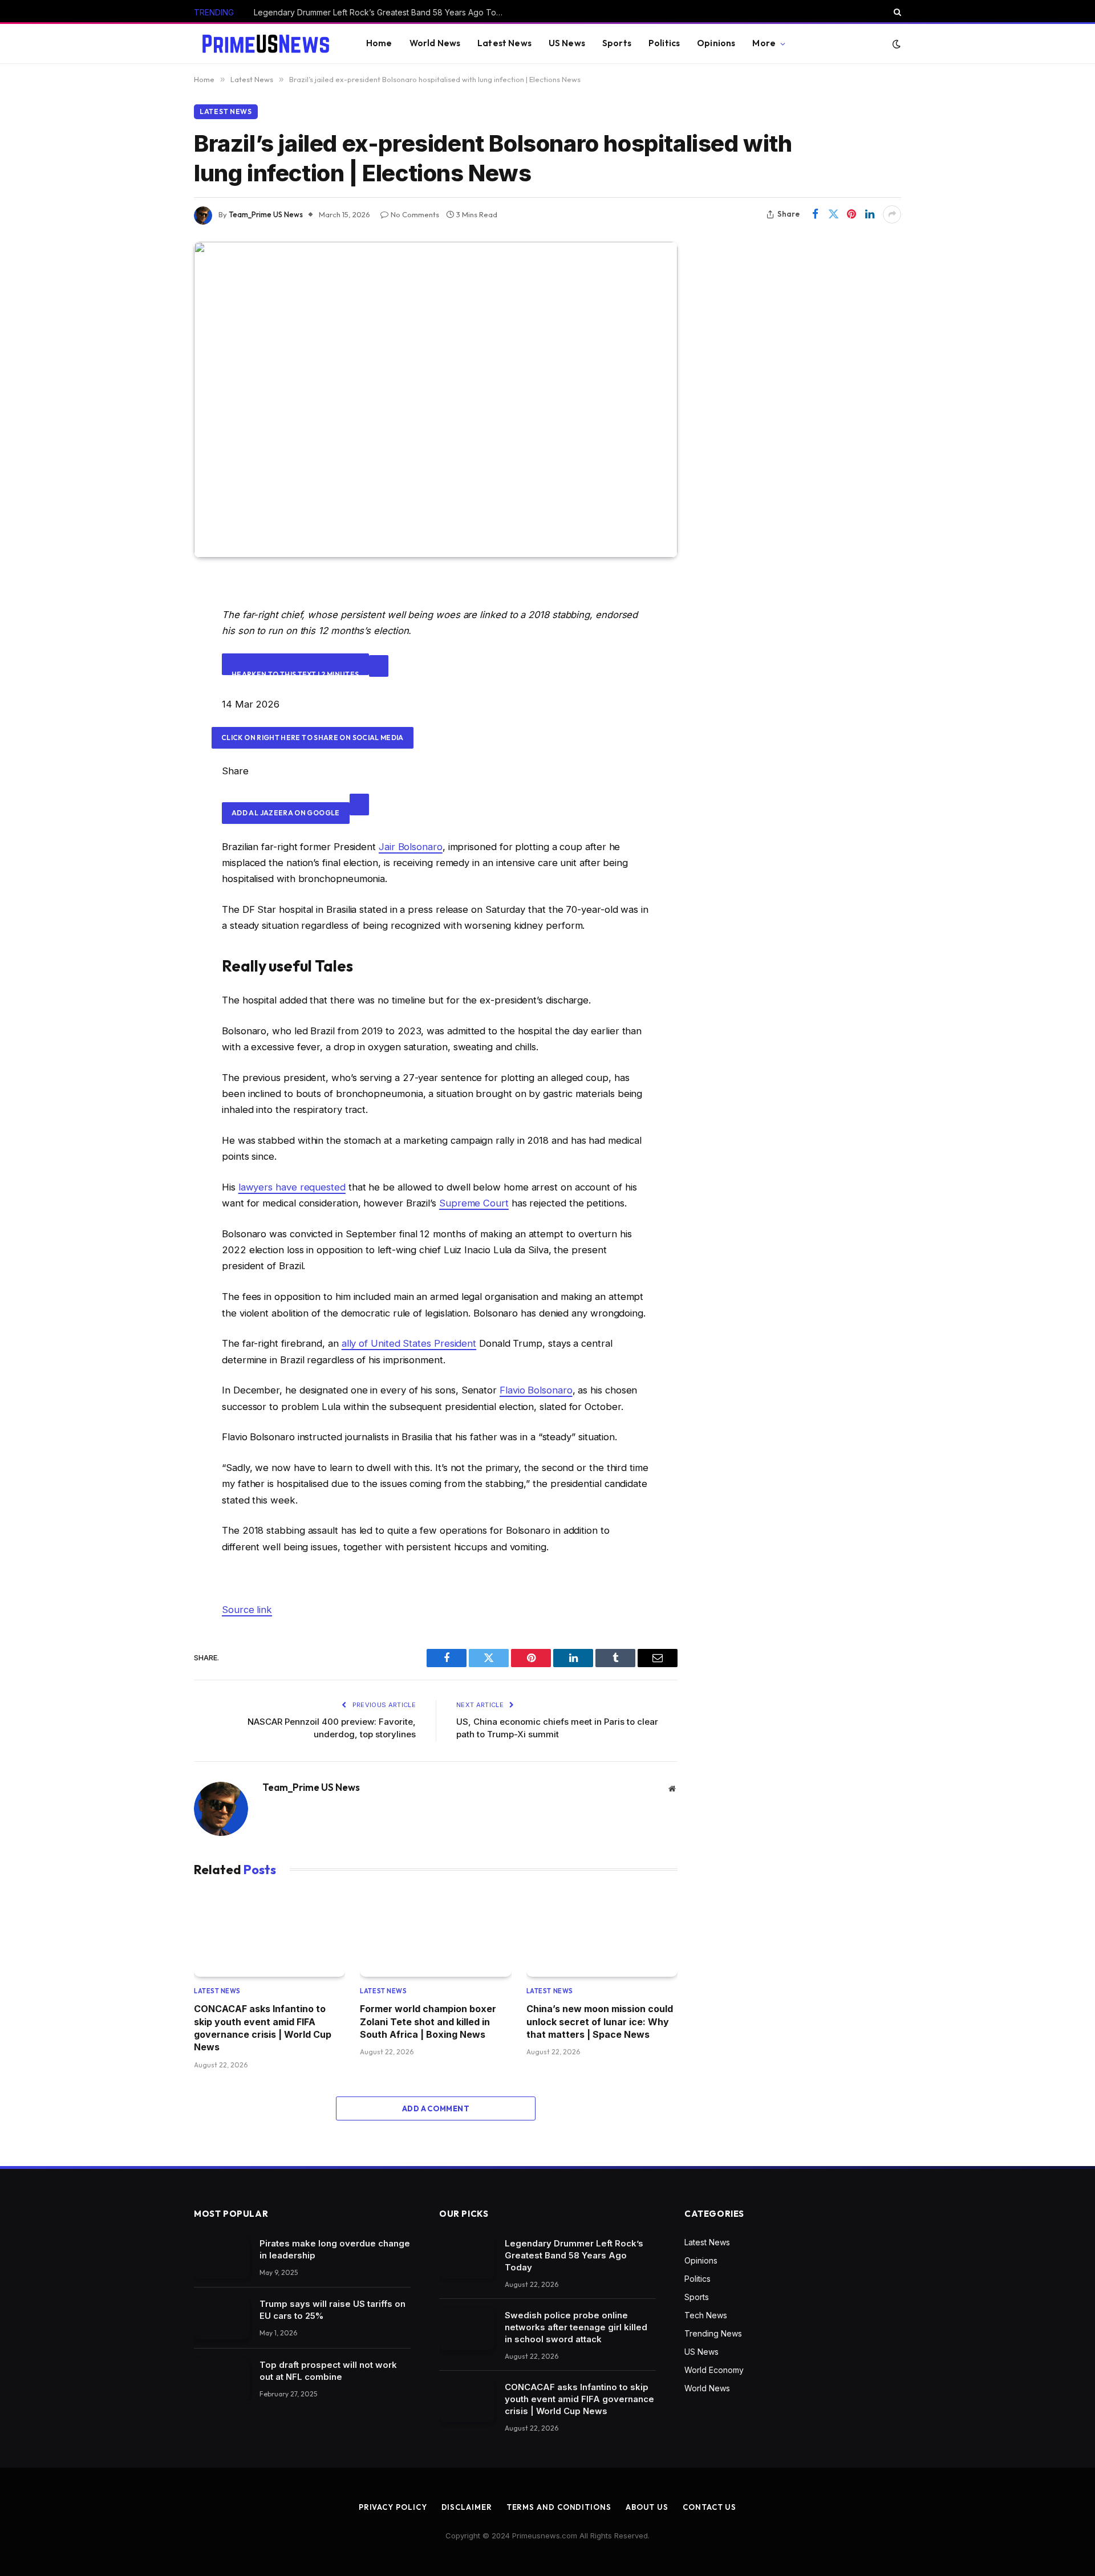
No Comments (415, 214)
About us (647, 2507)
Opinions (716, 43)
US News (567, 43)
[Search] (896, 12)
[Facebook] (154, 613)
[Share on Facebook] (815, 214)
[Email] (154, 730)
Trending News (713, 2333)
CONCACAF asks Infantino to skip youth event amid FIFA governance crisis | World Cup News (263, 2028)
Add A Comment (436, 2108)
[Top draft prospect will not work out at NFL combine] (222, 2379)
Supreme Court (474, 1203)
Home (379, 43)
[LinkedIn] (154, 672)
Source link (247, 1610)
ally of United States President (409, 1343)
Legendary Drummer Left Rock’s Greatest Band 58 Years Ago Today (382, 12)
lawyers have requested (292, 1187)
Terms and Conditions (559, 2507)
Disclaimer (467, 2507)
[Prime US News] (266, 44)
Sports (617, 43)
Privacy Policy (393, 2507)
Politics (664, 43)
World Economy (714, 2370)
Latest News (504, 43)
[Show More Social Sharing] (892, 214)
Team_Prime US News (266, 214)
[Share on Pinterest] (851, 214)
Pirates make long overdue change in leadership (335, 2249)
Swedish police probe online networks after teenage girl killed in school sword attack (576, 2327)
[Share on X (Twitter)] (833, 214)
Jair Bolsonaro (411, 847)
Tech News (706, 2315)
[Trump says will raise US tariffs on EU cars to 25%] (222, 2318)
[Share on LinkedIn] (870, 214)
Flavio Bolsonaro (536, 1390)
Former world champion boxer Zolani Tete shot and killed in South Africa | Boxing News (428, 2022)
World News (435, 43)
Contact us (709, 2507)
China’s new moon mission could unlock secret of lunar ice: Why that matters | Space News (600, 2022)
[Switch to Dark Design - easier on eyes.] (895, 44)
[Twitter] (154, 643)
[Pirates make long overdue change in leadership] (222, 2258)
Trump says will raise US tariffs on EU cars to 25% (332, 2310)
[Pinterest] (154, 701)
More (764, 43)
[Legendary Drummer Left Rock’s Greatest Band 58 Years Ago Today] (467, 2258)
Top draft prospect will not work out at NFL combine (328, 2371)
